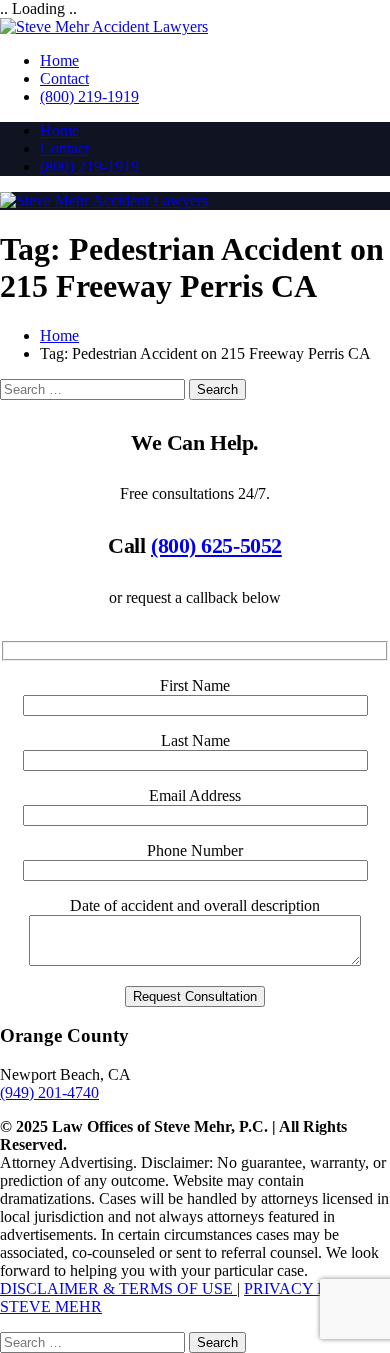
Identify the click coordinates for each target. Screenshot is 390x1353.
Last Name (195, 740)
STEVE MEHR (51, 1306)
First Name (195, 685)
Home (59, 60)
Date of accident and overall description (195, 905)
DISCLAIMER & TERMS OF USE (118, 1288)
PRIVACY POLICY (309, 1288)
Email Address (195, 795)
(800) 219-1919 (89, 96)
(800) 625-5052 (216, 545)
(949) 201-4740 (49, 1092)
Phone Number (195, 850)
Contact (64, 78)
